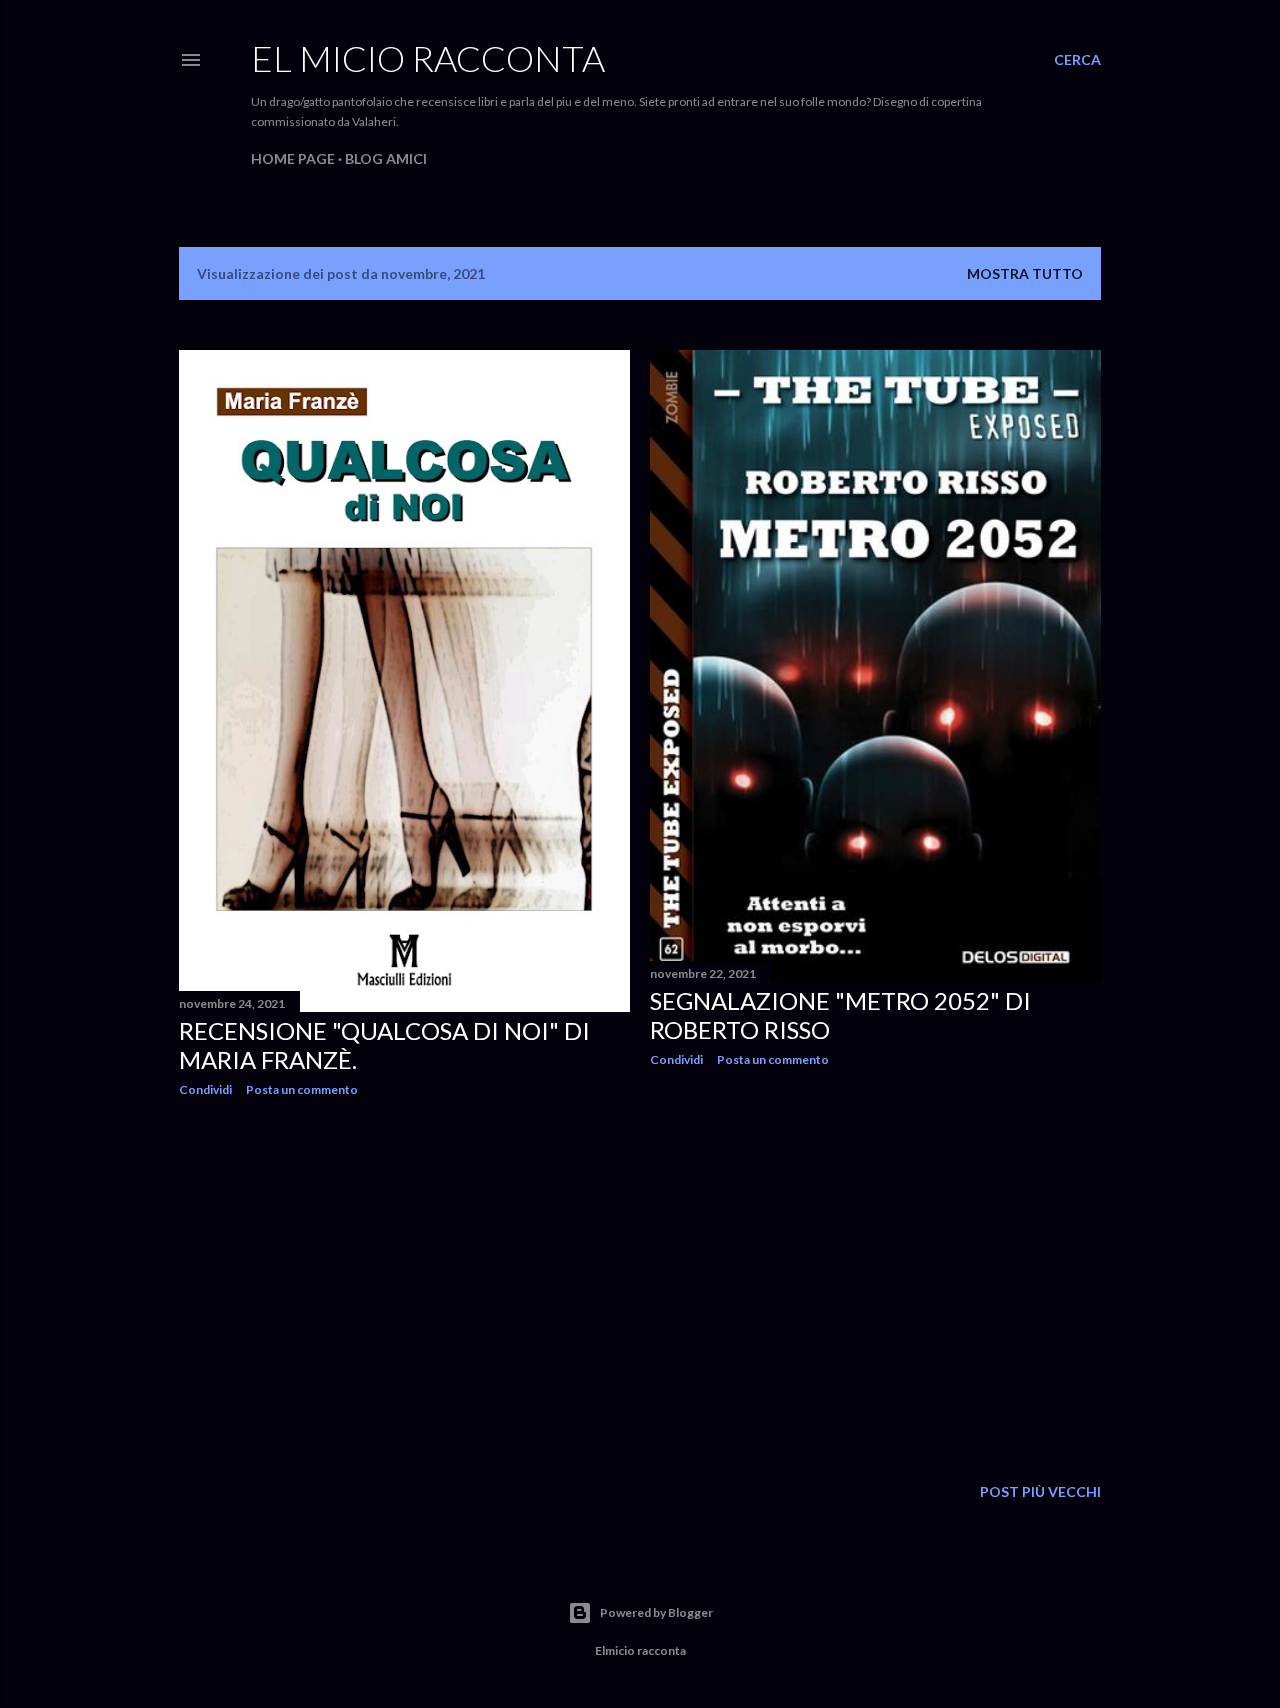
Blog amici (386, 158)
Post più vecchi (1040, 1491)
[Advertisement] (404, 1287)
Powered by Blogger (656, 1612)
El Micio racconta (428, 58)
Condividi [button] (205, 1089)
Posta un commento (302, 1089)
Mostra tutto (1025, 273)
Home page (293, 158)
